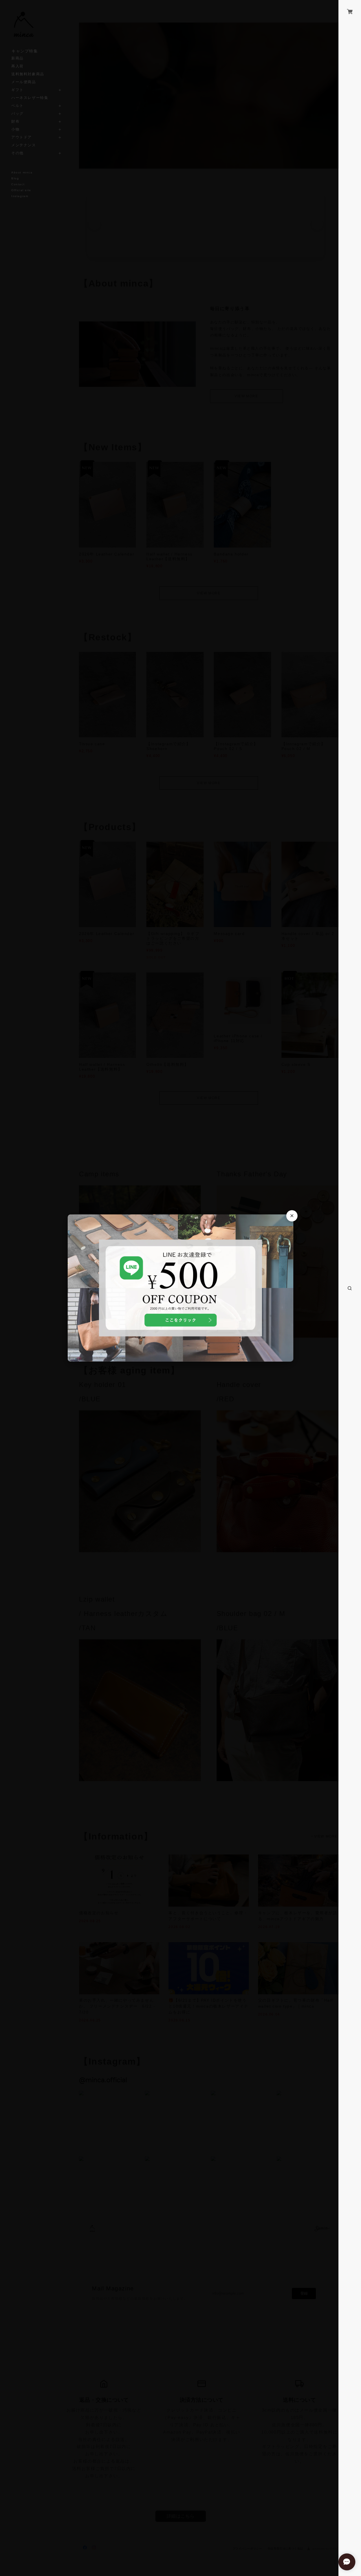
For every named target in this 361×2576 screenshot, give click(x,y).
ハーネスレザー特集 (30, 98)
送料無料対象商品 (28, 74)
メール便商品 (24, 82)
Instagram (20, 196)
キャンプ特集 (25, 51)
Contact (18, 184)
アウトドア (22, 137)
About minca (22, 172)
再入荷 (17, 66)
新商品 (17, 58)
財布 (15, 121)
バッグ (17, 113)
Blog (15, 178)
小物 (15, 129)
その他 (17, 153)
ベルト (17, 106)
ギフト (17, 90)
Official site (21, 190)
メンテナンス (24, 145)
